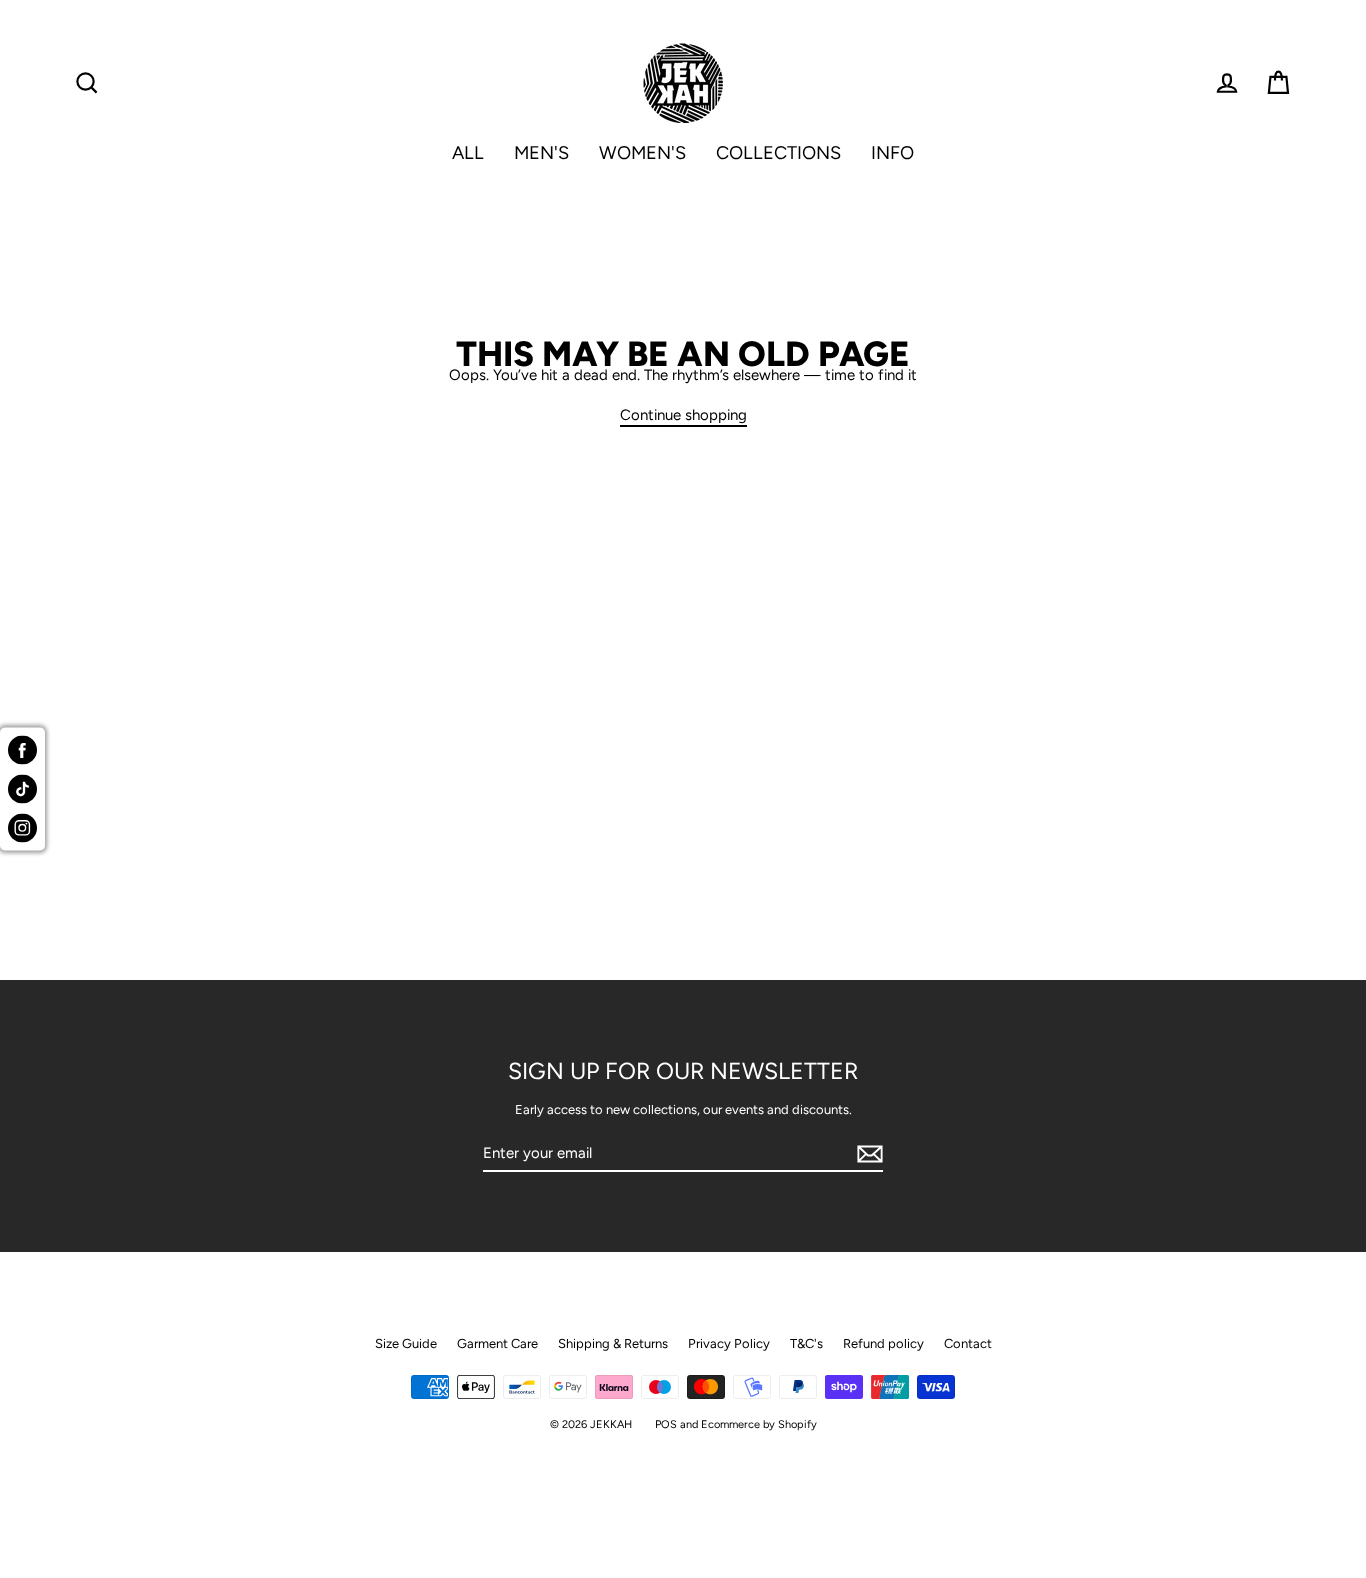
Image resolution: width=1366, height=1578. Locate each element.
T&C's (806, 1343)
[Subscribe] (867, 1154)
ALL (468, 153)
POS (666, 1424)
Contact (968, 1343)
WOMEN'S (642, 153)
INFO (892, 153)
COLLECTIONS (778, 153)
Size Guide (406, 1343)
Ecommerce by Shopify (759, 1424)
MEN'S (541, 153)
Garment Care (497, 1343)
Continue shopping (683, 416)
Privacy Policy (729, 1343)
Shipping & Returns (613, 1343)
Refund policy (883, 1343)
